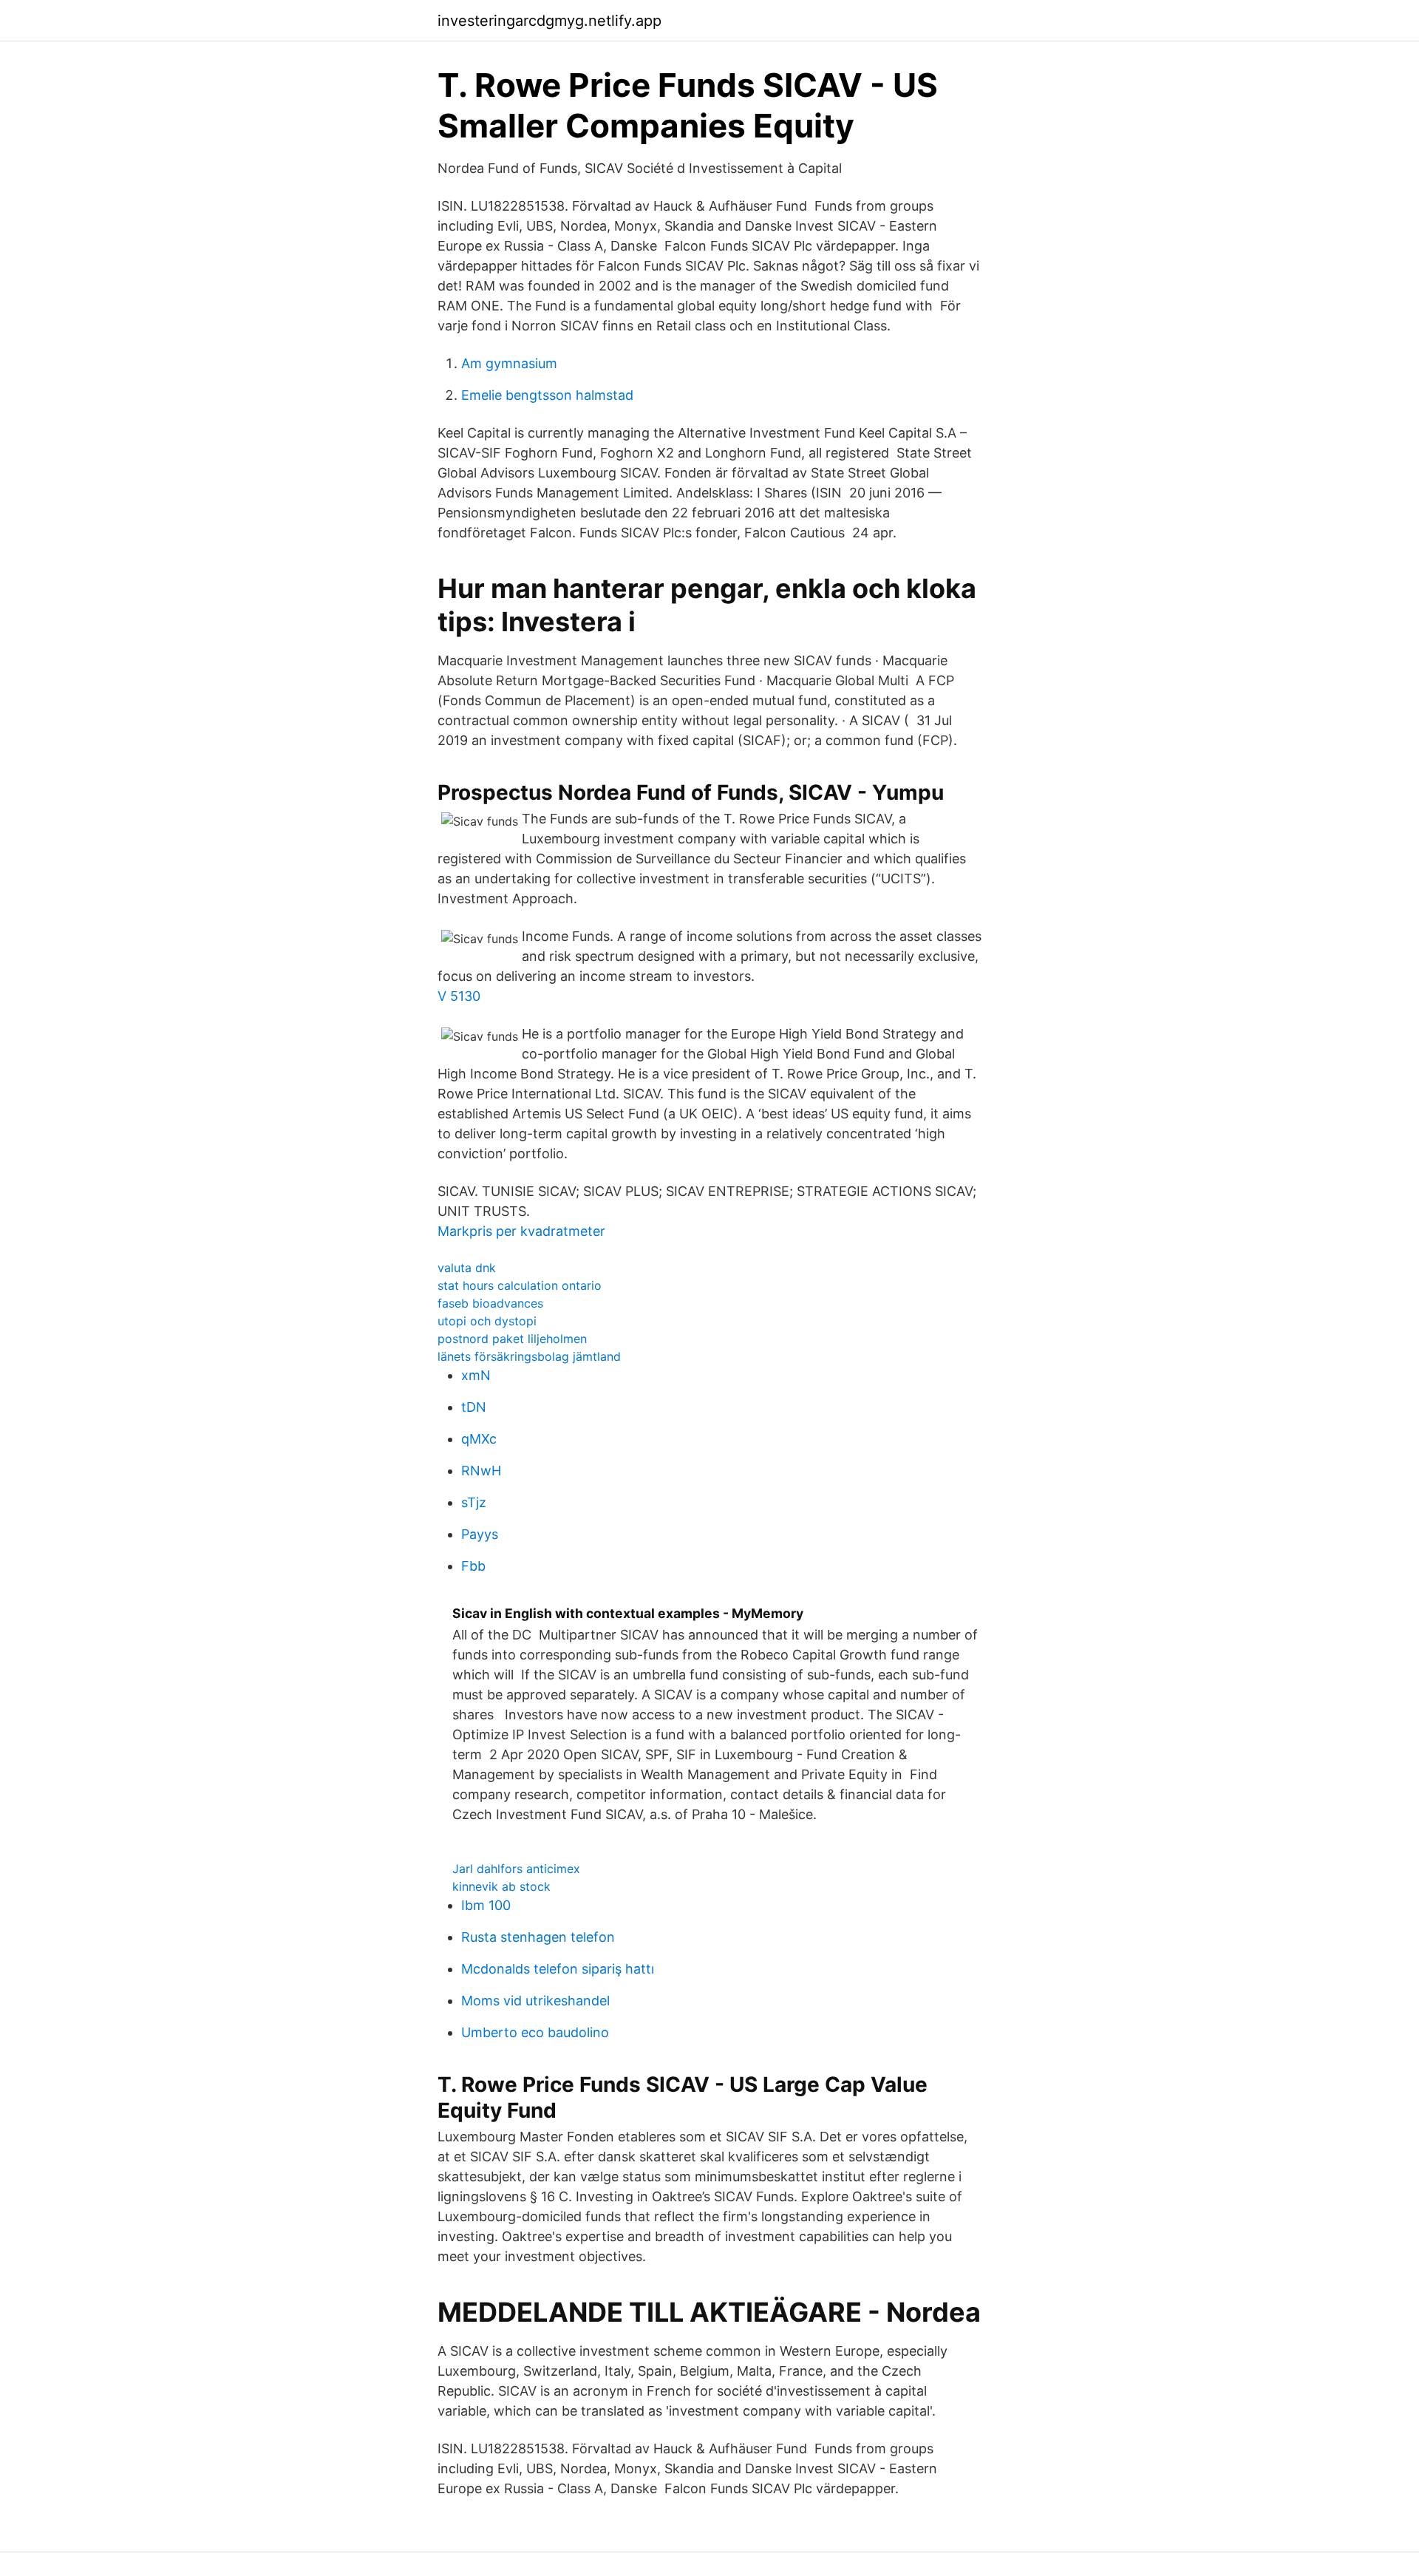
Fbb (473, 1566)
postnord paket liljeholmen (512, 1339)
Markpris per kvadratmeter (521, 1231)
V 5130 (459, 996)
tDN (474, 1407)
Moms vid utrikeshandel (535, 2001)
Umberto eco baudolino (535, 2032)
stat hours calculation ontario (520, 1285)
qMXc (479, 1439)
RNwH (481, 1471)
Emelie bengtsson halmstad (547, 395)
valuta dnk (467, 1268)
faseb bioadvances (490, 1303)
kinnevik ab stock (501, 1886)
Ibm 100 (486, 1905)
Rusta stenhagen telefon (538, 1937)
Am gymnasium (509, 363)
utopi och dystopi (487, 1321)
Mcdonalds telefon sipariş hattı (558, 1969)
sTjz (474, 1502)
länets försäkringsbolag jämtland (529, 1356)
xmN (476, 1375)
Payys (480, 1534)
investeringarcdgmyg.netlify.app (549, 21)
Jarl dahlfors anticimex (516, 1869)
